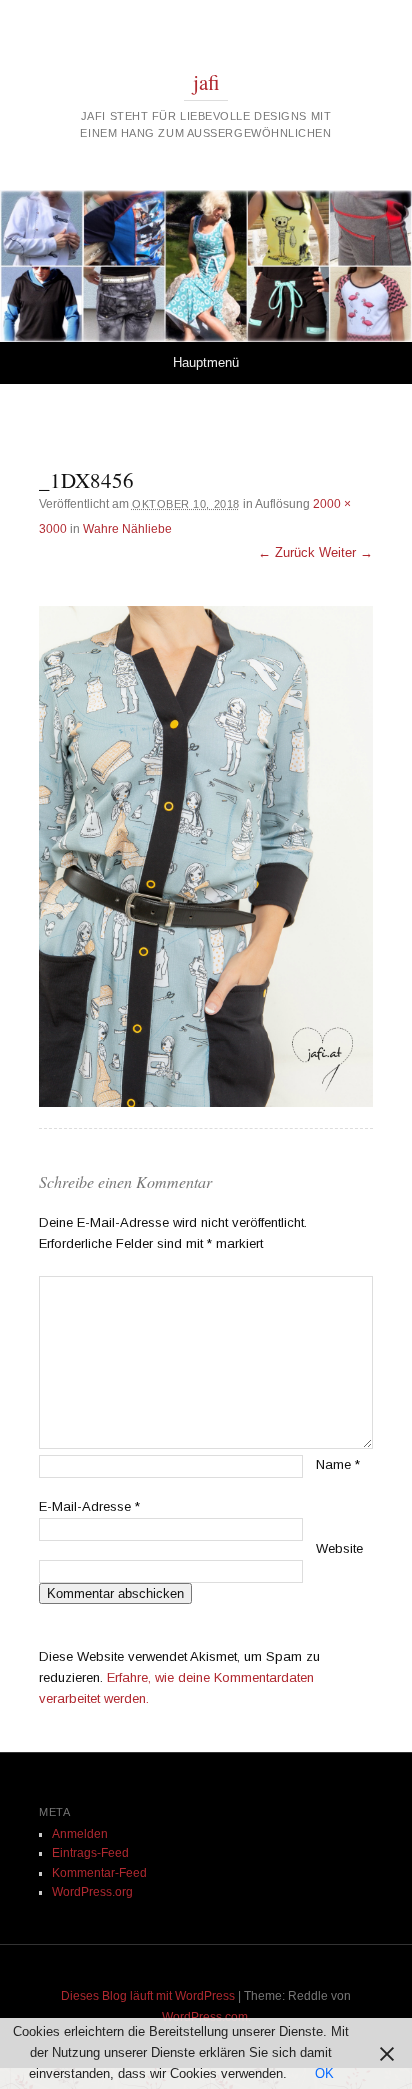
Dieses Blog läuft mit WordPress (148, 1996)
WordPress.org (92, 1892)
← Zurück (286, 552)
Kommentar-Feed (99, 1873)
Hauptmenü (206, 362)
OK (324, 2073)
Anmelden (80, 1834)
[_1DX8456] (206, 856)
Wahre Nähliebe (127, 529)
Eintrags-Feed (90, 1853)
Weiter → (346, 552)
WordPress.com (205, 2017)
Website (339, 1548)
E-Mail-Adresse (89, 1506)
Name (338, 1464)
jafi (206, 82)
